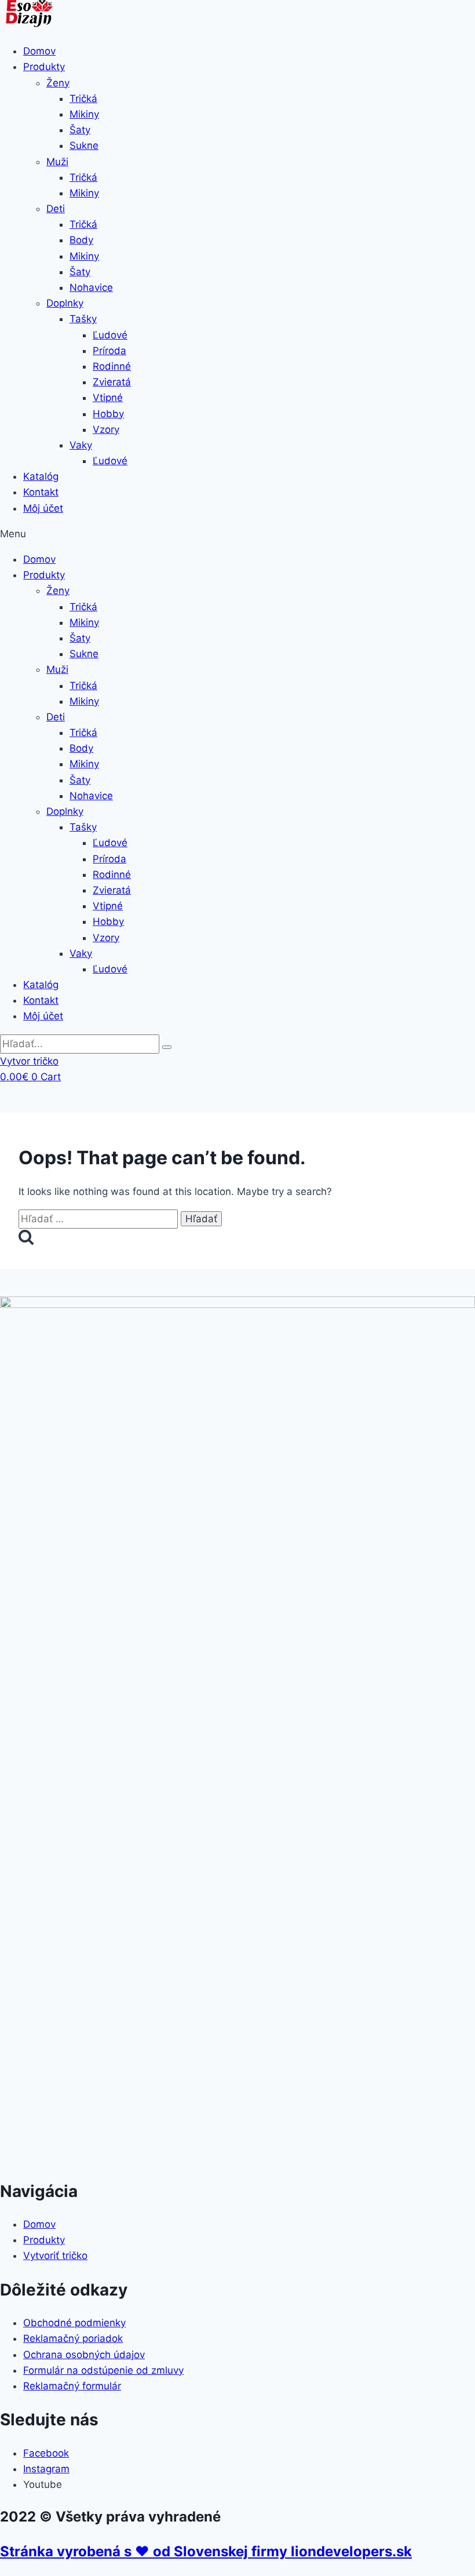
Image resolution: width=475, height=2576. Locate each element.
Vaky (81, 445)
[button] (237, 534)
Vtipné (108, 398)
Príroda (109, 351)
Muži (57, 162)
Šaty (80, 130)
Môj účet (43, 508)
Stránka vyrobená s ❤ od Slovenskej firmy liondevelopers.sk (206, 2551)
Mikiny (84, 114)
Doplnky (65, 303)
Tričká (83, 99)
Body (81, 240)
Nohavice (91, 287)
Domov (39, 51)
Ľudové (110, 335)
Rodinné (112, 366)
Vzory (106, 429)
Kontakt (41, 492)
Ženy (58, 83)
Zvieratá (112, 382)
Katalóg (41, 476)
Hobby (108, 414)
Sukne (84, 145)
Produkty (44, 67)
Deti (56, 209)
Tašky (83, 319)
